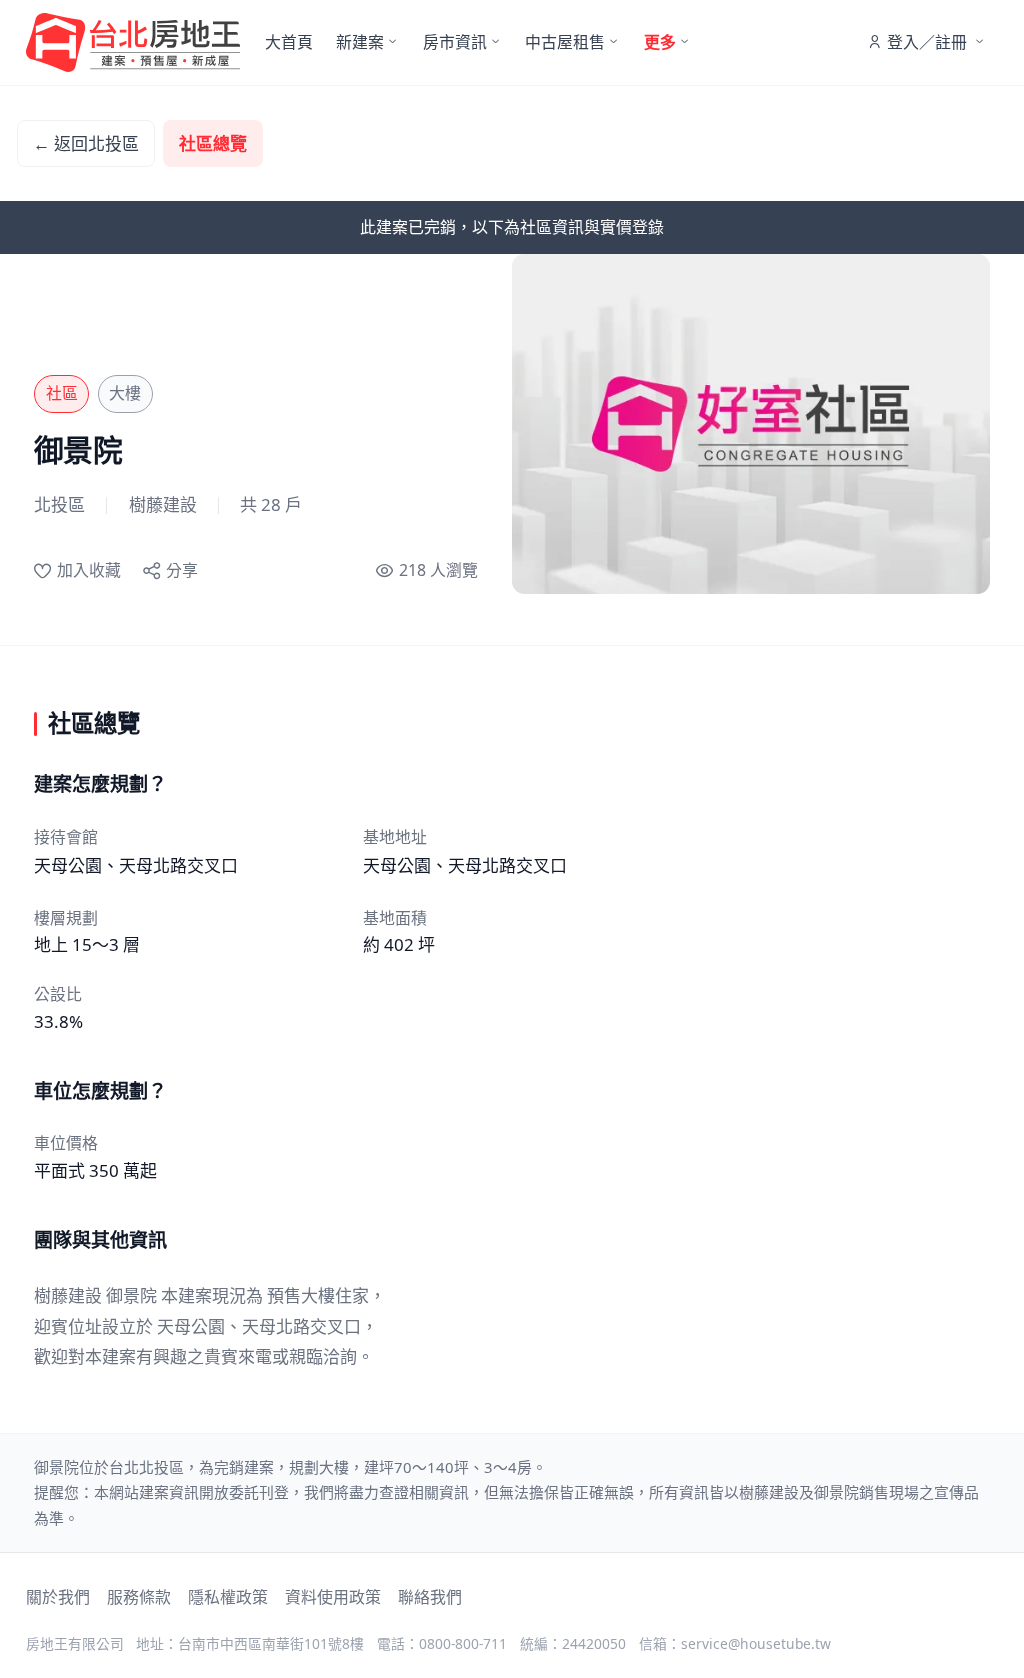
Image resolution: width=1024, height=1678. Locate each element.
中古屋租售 (565, 42)
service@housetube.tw (756, 1643)
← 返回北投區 (86, 143)
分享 (182, 570)
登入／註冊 (927, 42)
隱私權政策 (228, 1597)
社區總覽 (213, 143)
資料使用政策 (333, 1597)
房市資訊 (455, 42)
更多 (660, 42)
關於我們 (58, 1597)
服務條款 (139, 1597)
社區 (62, 393)
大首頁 (289, 42)
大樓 (125, 393)
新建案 (360, 42)
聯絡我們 (430, 1597)
